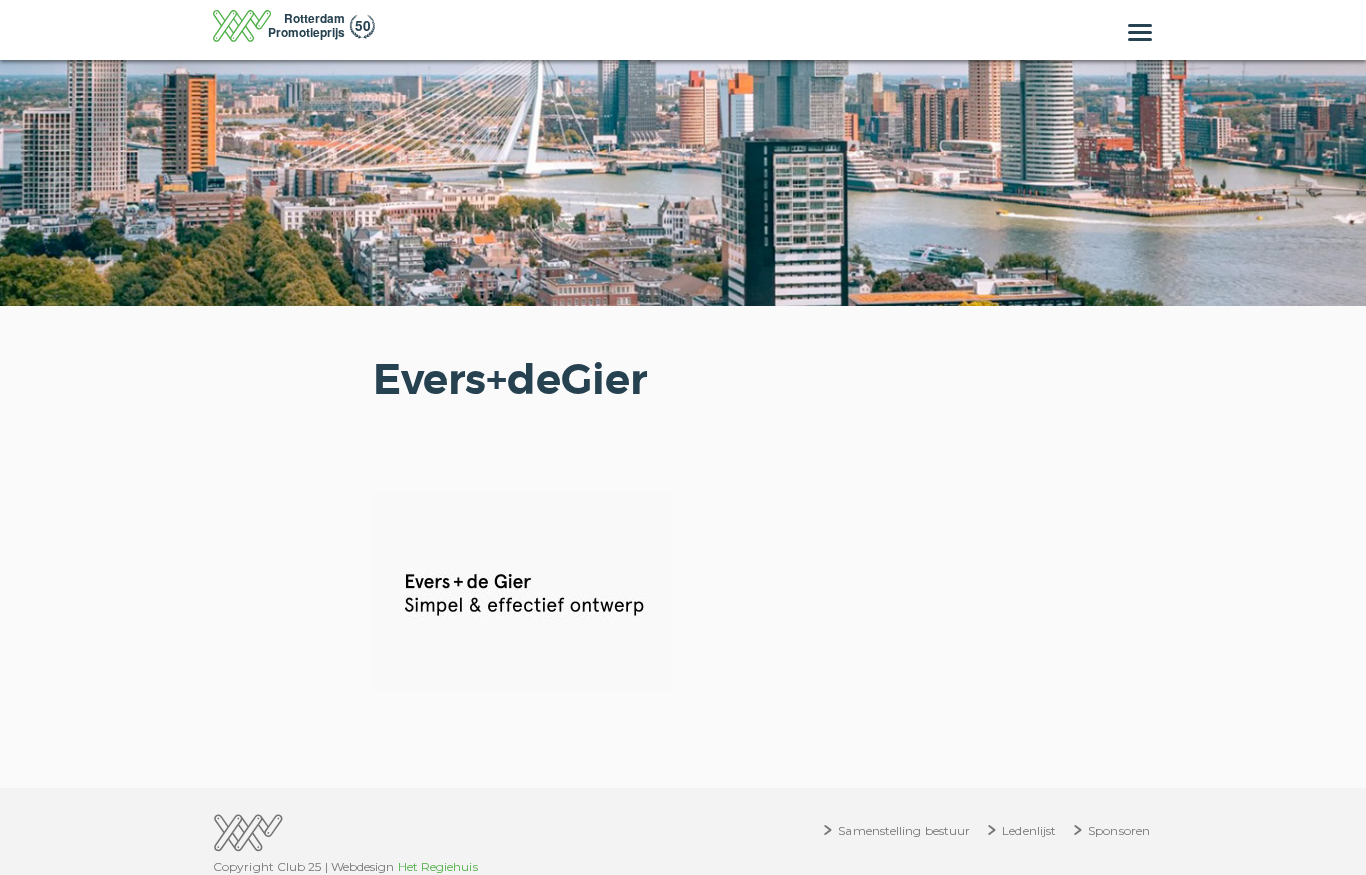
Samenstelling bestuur (904, 830)
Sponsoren (1119, 830)
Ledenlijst (1029, 830)
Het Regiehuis (438, 866)
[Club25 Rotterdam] (294, 31)
